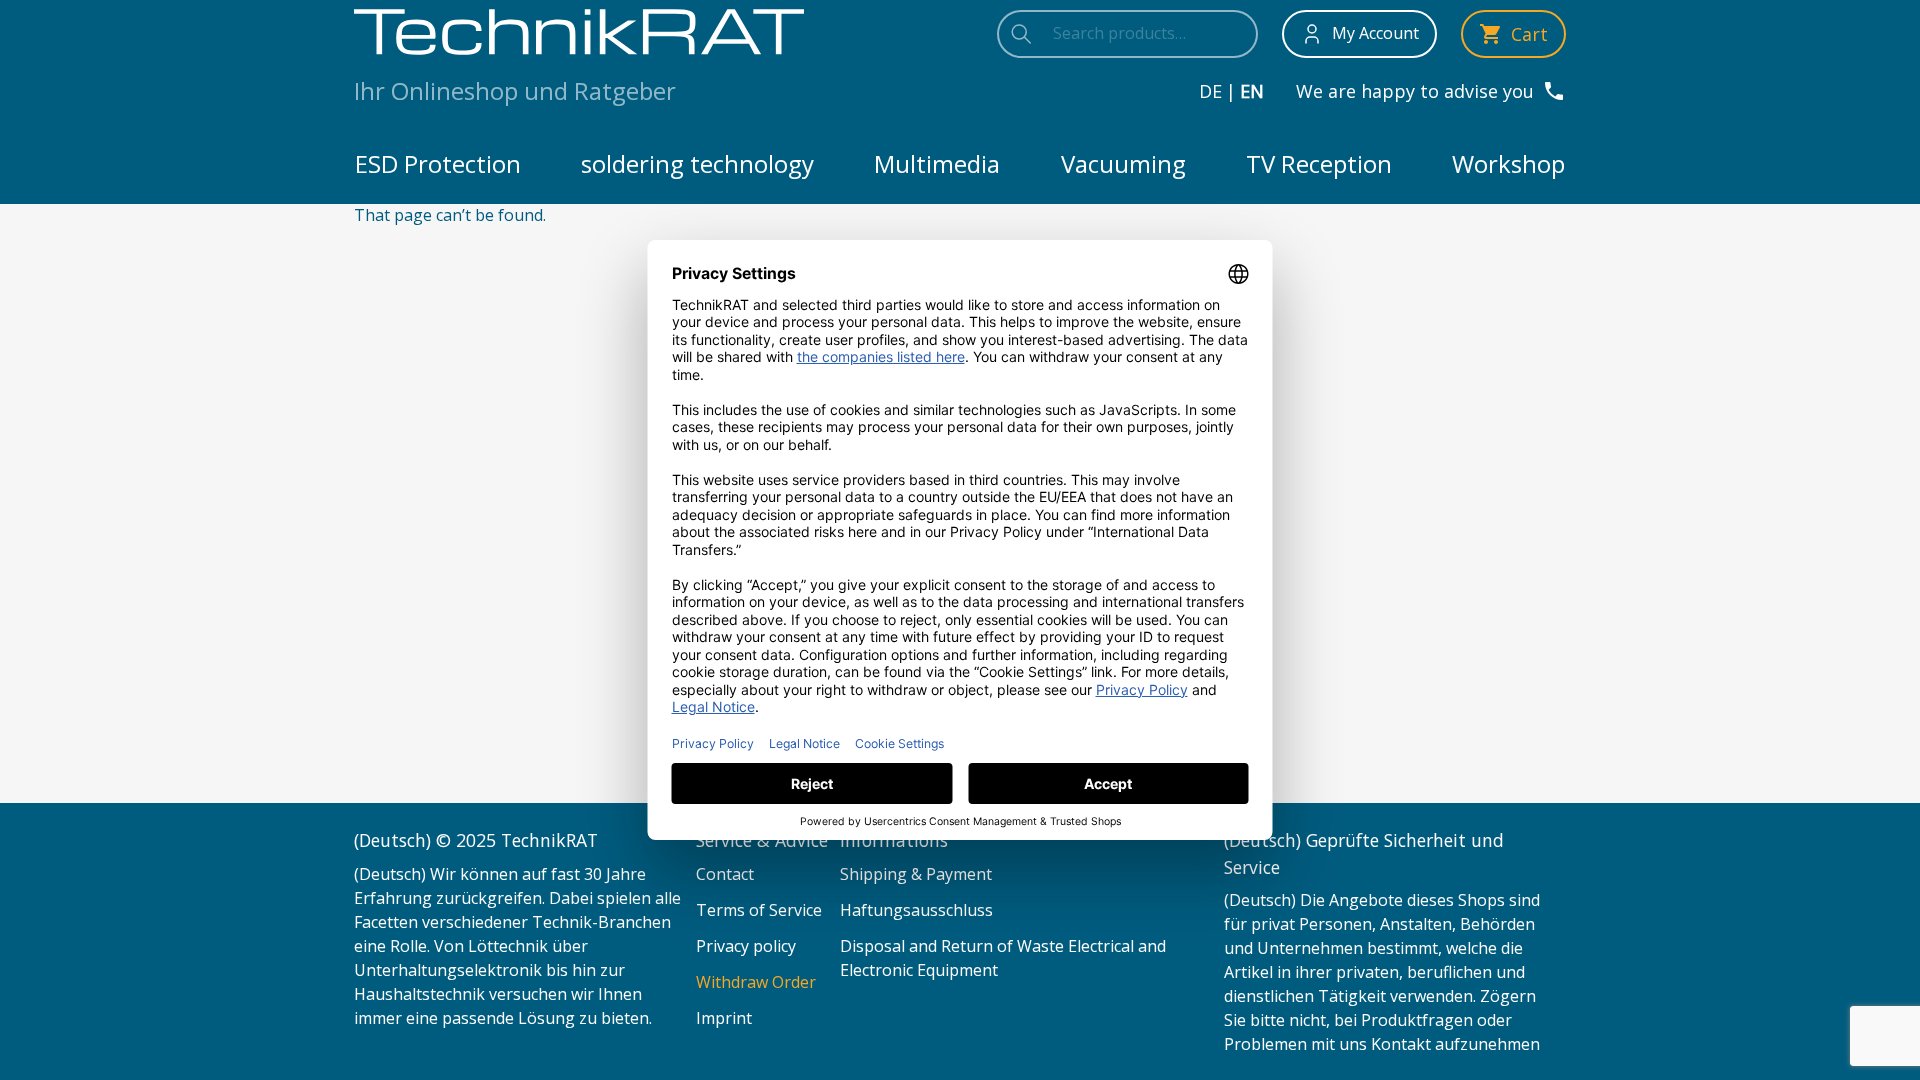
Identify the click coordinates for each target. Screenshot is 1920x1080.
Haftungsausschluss (916, 910)
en (1252, 91)
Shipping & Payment (916, 874)
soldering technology (697, 163)
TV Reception (1319, 163)
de (1210, 91)
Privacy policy (746, 946)
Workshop (1508, 163)
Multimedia (937, 163)
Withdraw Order (756, 982)
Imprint (724, 1018)
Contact (725, 874)
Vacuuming (1123, 163)
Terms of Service (759, 910)
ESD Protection (438, 163)
